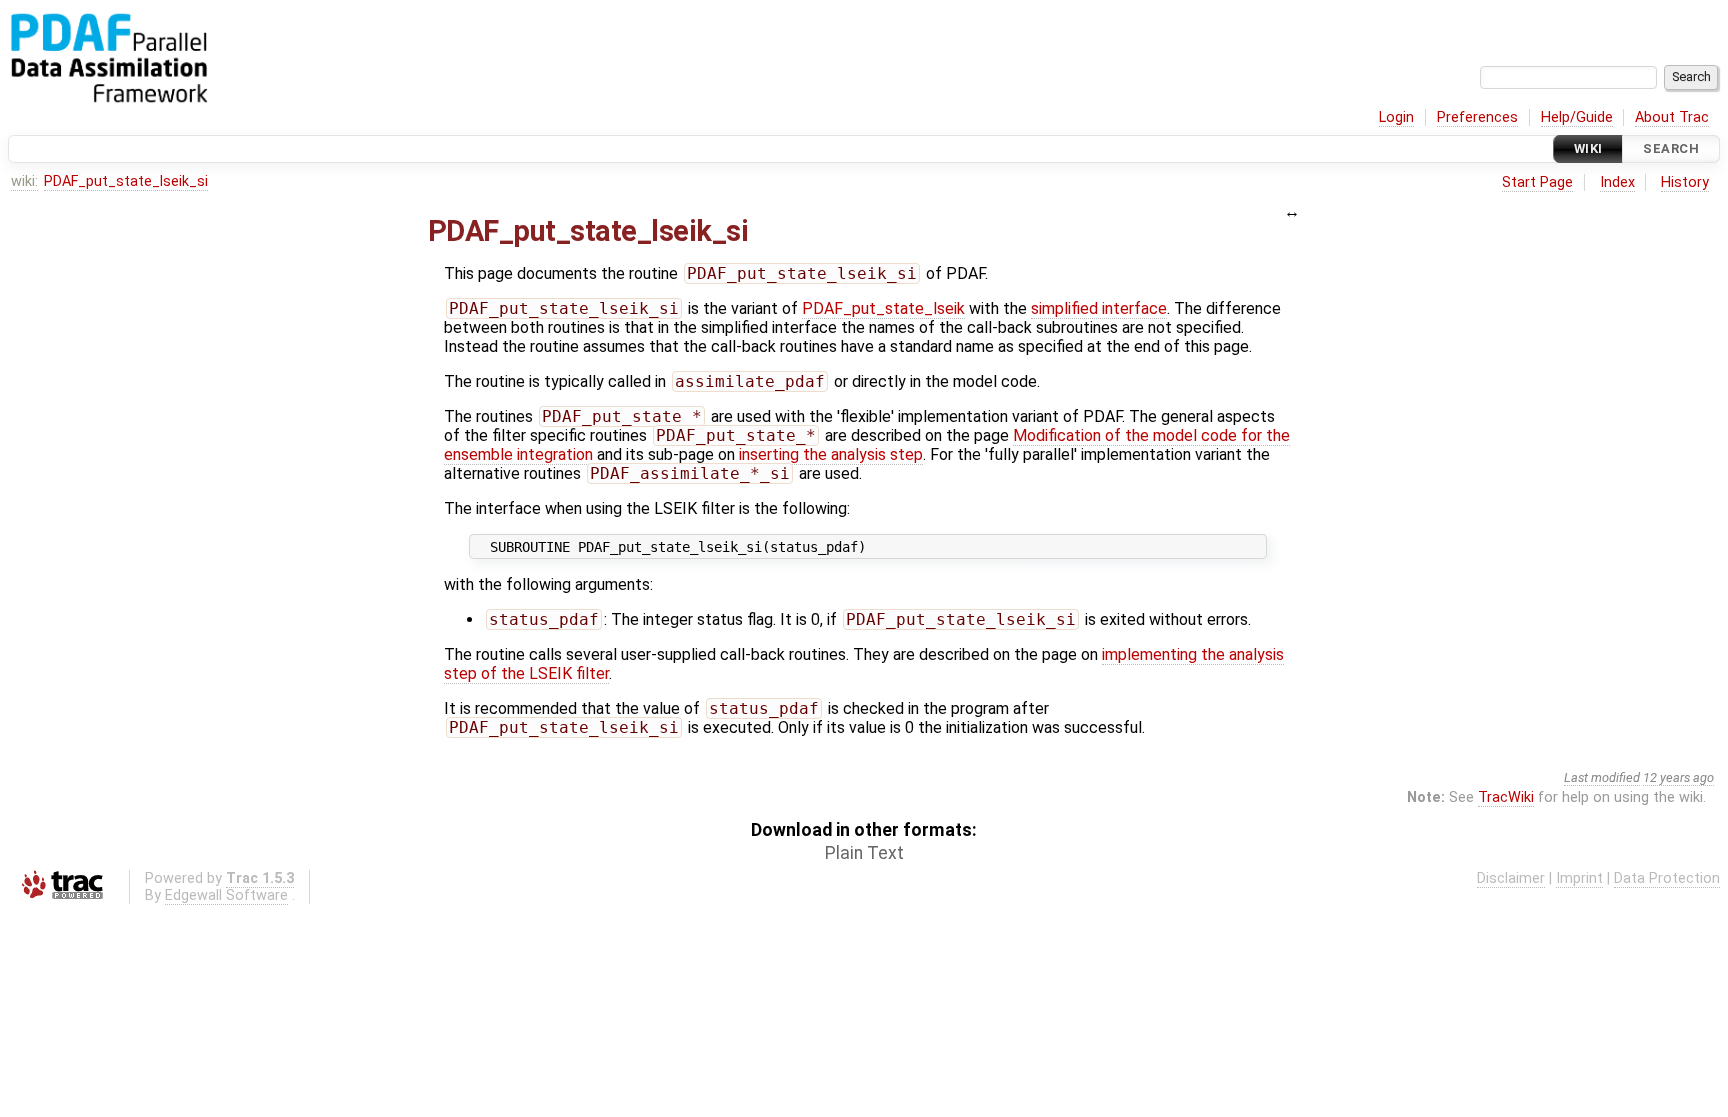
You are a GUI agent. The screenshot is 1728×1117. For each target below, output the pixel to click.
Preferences (1477, 117)
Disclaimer (1511, 878)
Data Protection (1667, 878)
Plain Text (864, 853)
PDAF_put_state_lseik (883, 308)
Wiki (1588, 148)
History (1685, 182)
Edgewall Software (226, 895)
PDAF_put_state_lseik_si (126, 181)
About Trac (1672, 117)
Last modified (1602, 777)
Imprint (1579, 878)
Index (1617, 182)
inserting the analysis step (831, 454)
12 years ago (1678, 777)
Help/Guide (1577, 117)
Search (1671, 148)
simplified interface (1099, 308)
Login (1396, 117)
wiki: (24, 181)
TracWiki (1506, 797)
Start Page (1537, 182)
